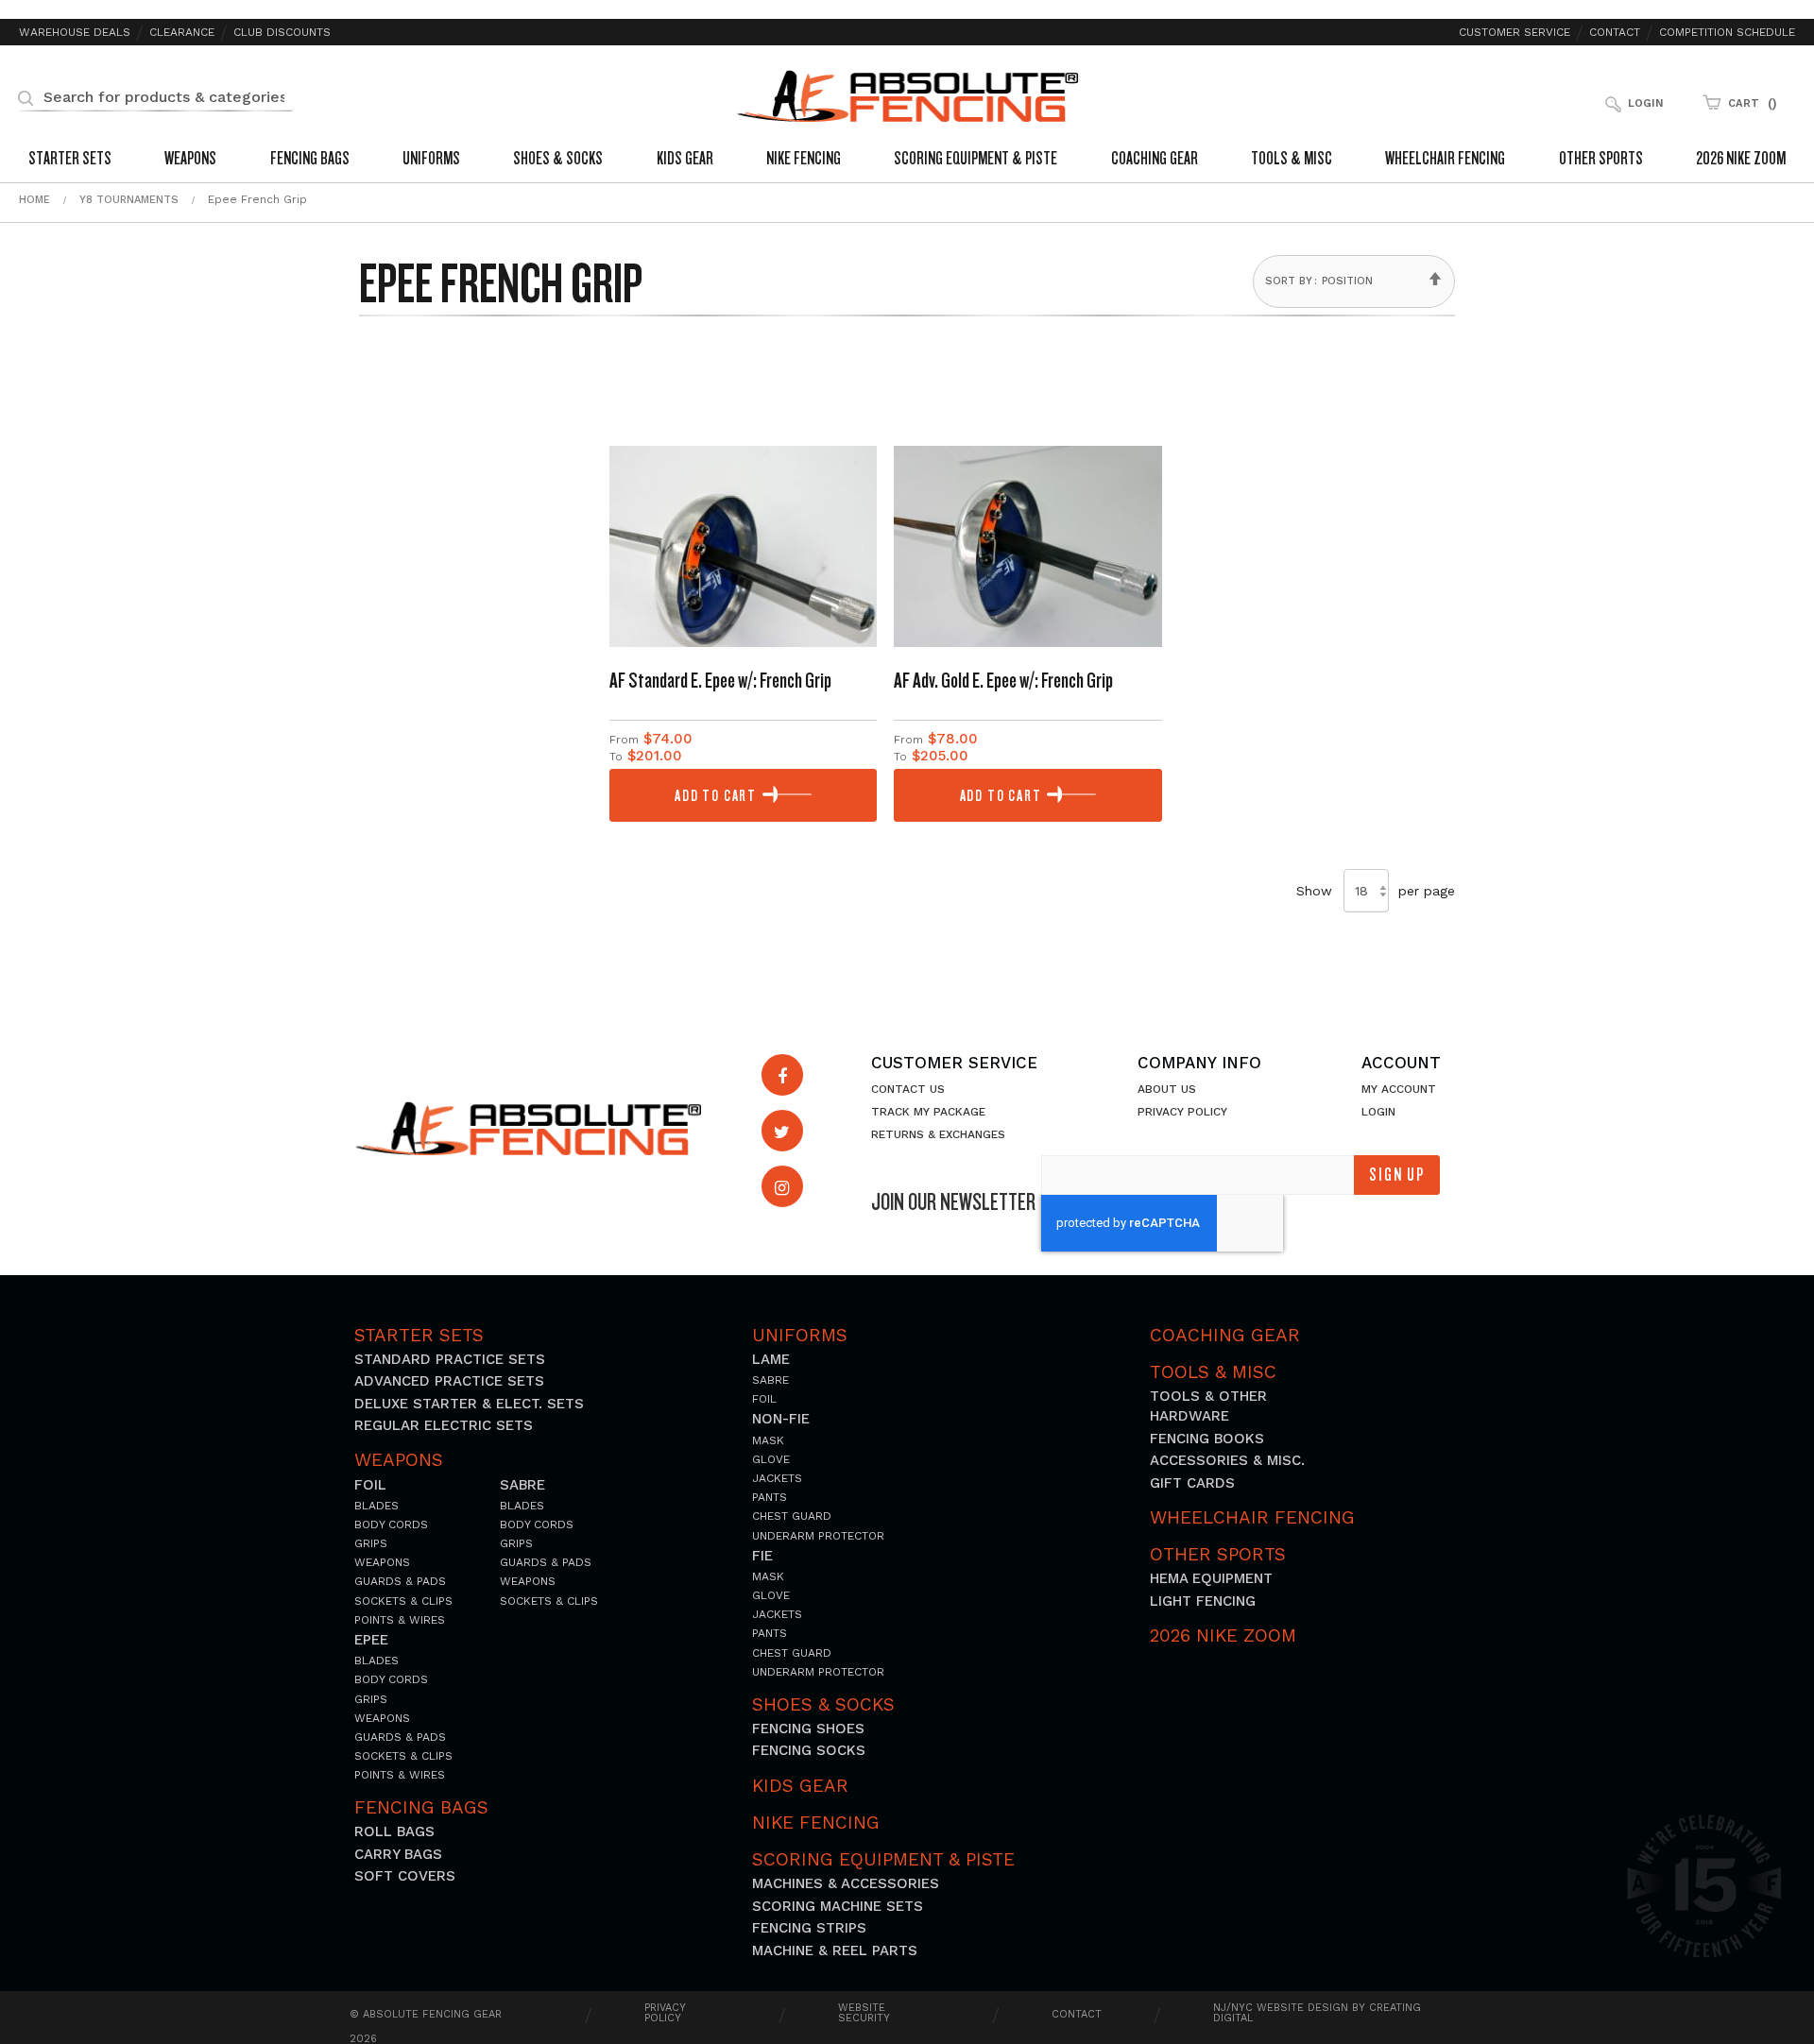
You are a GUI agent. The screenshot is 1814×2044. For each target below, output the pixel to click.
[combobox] (156, 96)
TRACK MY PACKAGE (928, 1112)
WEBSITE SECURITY (864, 2013)
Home (34, 200)
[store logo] (907, 96)
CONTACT (1077, 2014)
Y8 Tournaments (129, 200)
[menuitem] (70, 161)
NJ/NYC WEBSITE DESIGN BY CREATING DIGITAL (1317, 2013)
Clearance (182, 33)
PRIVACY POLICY (1182, 1112)
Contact (1615, 33)
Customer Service (1515, 33)
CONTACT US (908, 1089)
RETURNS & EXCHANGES (938, 1134)
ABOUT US (1167, 1089)
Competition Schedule (1727, 33)
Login (1645, 103)
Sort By (1289, 281)
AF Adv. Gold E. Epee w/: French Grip (1003, 680)
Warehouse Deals (75, 33)
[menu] (907, 161)
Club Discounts (282, 33)
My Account (1399, 1089)
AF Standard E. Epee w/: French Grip (720, 680)
